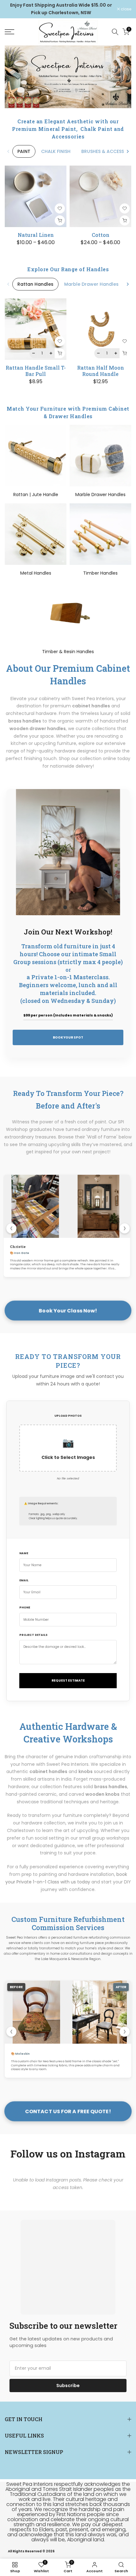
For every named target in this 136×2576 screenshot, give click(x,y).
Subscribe (68, 2386)
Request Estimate (68, 1680)
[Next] (127, 151)
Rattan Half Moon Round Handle (101, 371)
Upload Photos (68, 1416)
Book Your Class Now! (68, 1311)
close (126, 9)
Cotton (101, 235)
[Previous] (9, 151)
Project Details (33, 1635)
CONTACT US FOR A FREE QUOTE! (68, 2111)
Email (24, 1580)
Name (24, 1553)
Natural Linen (36, 235)
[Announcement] (61, 9)
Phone (25, 1607)
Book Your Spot (68, 1037)
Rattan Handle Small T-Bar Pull (36, 371)
